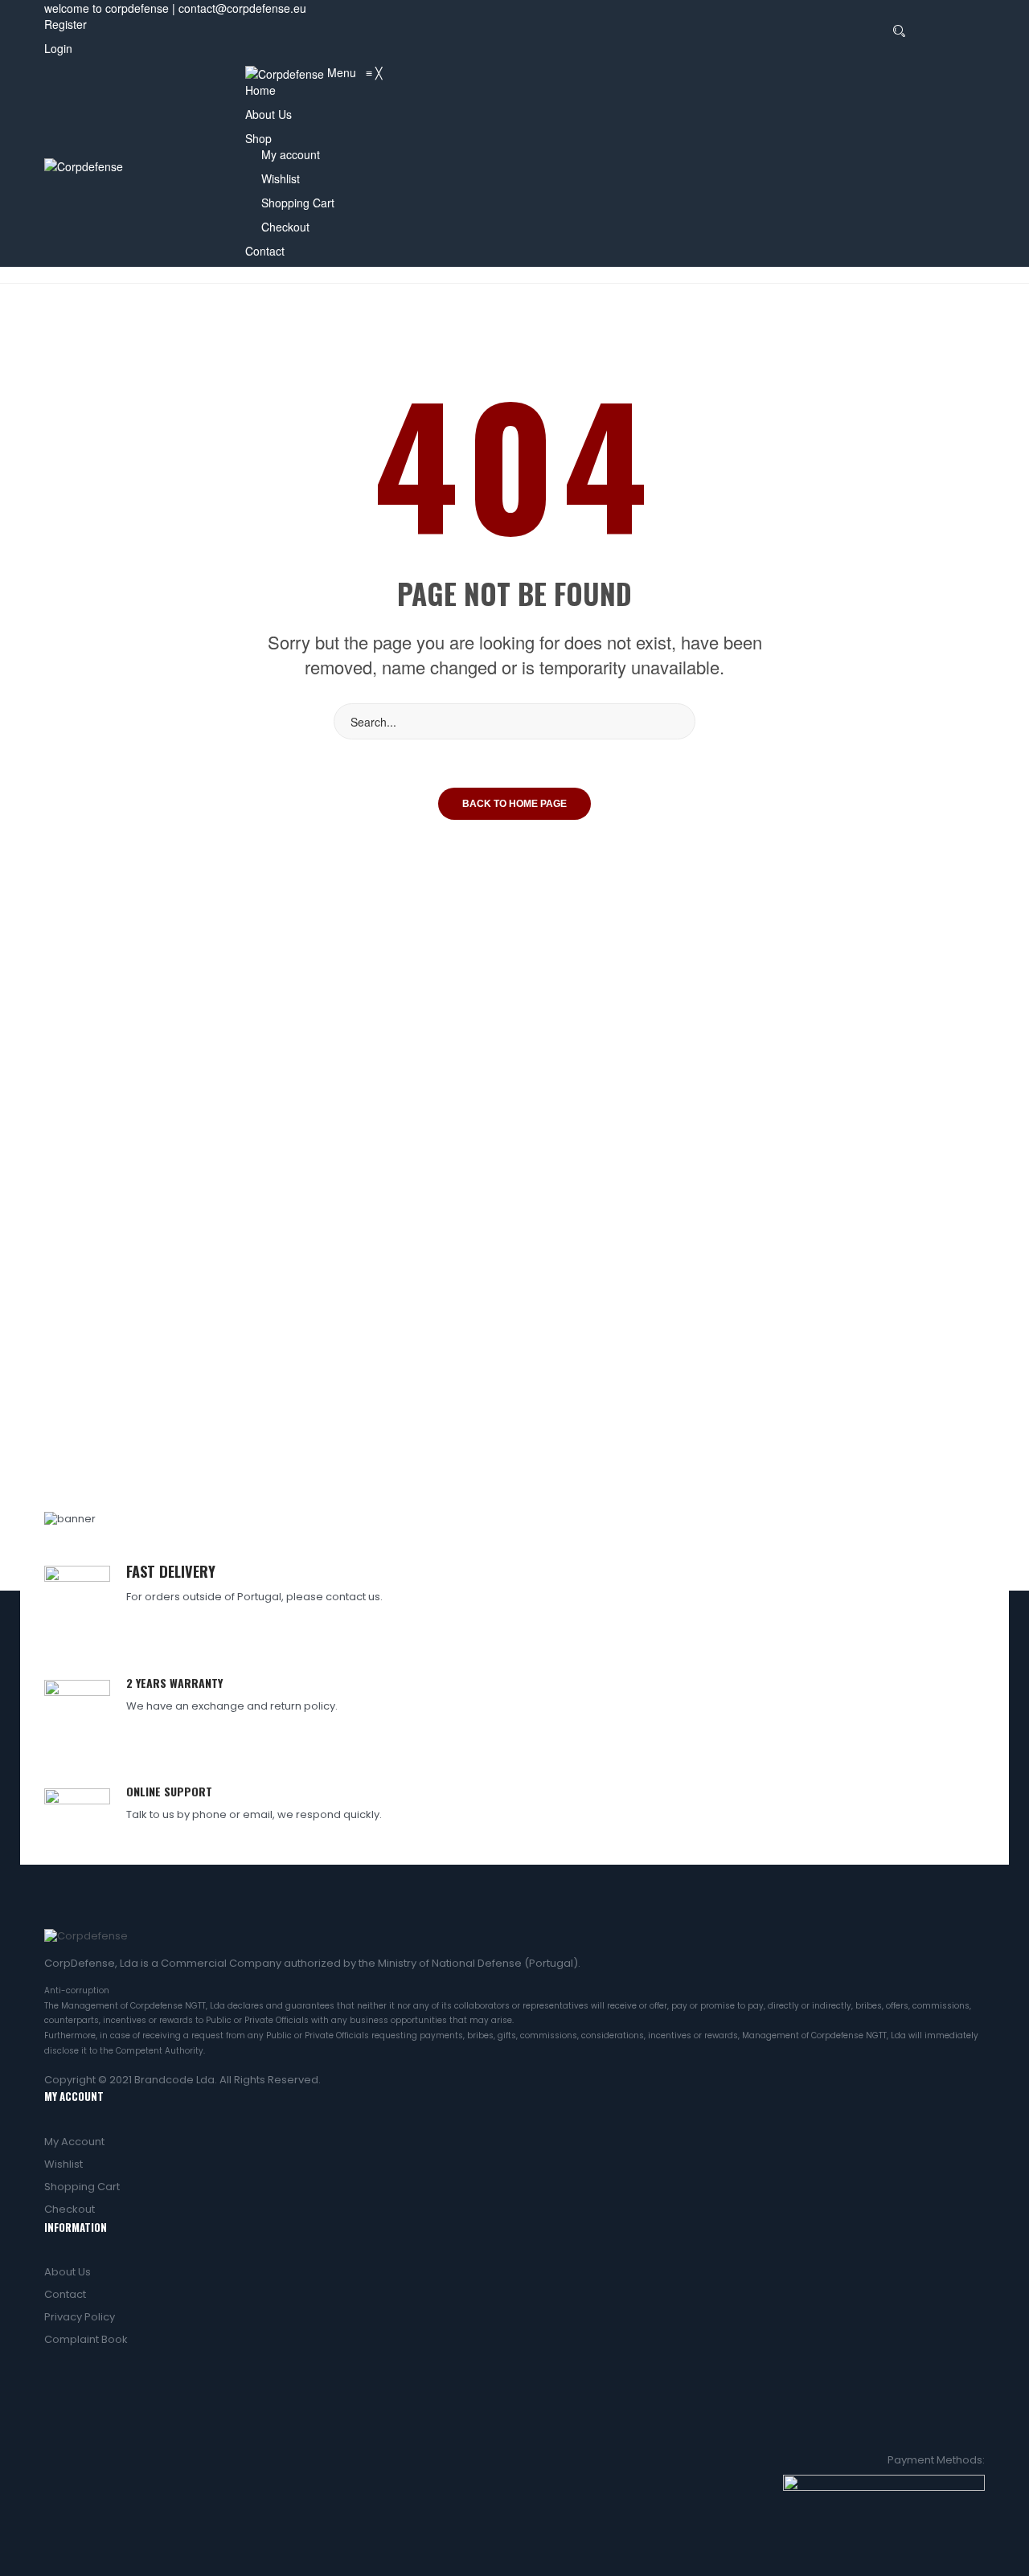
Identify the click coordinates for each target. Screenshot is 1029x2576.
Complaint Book (86, 2339)
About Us (68, 2272)
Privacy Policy (80, 2317)
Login (58, 48)
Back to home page (514, 804)
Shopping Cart (82, 2187)
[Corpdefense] (84, 165)
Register (66, 24)
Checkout (70, 2209)
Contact (65, 2294)
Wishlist (64, 2164)
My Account (74, 2142)
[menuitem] (260, 90)
